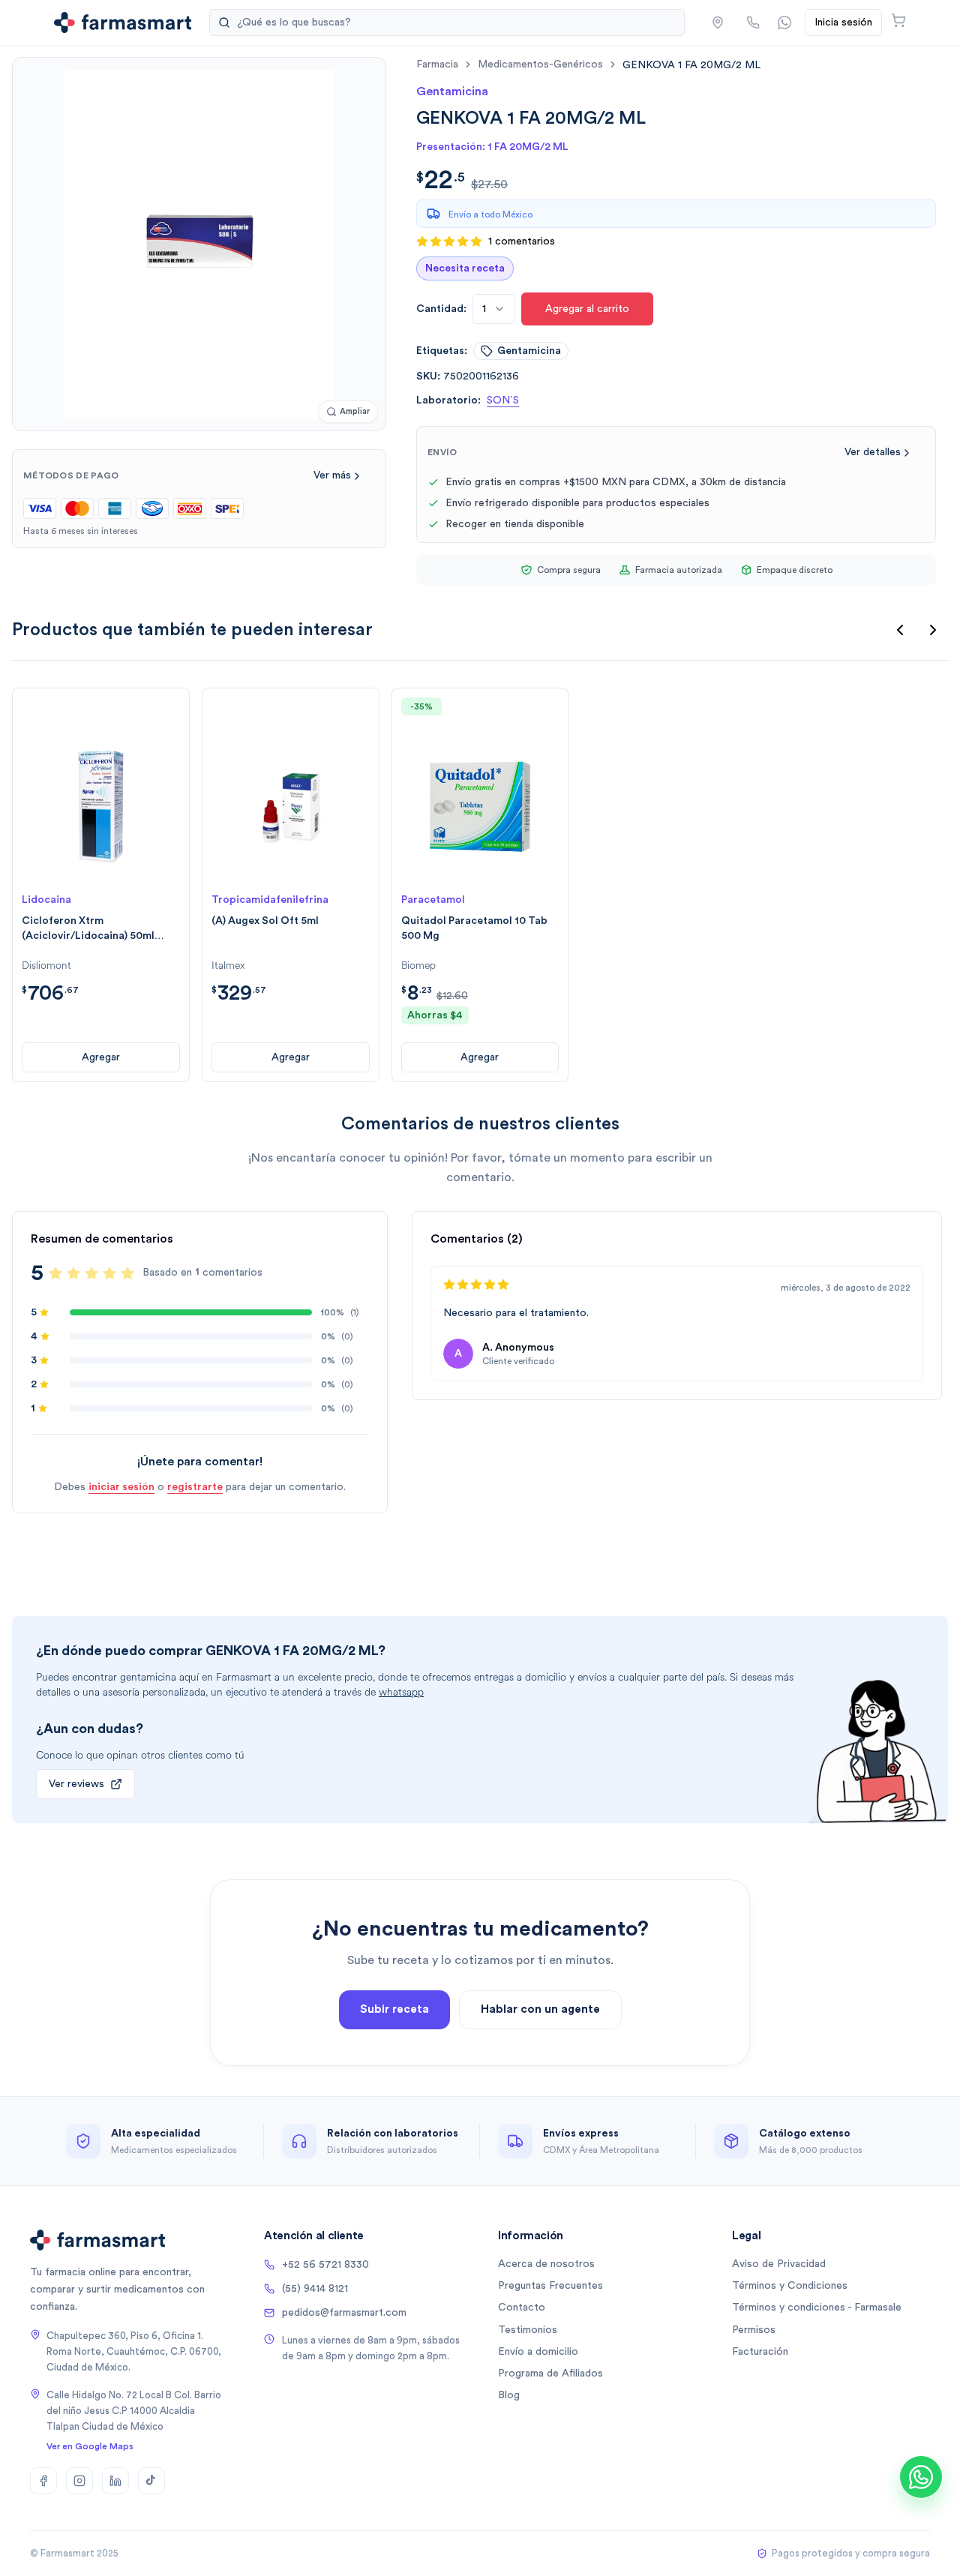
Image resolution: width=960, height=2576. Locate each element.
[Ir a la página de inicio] (123, 22)
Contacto (522, 2308)
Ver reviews (76, 1784)
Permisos (754, 2330)
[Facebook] (43, 2481)
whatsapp (401, 1692)
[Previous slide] (900, 630)
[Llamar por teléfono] (753, 22)
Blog (509, 2395)
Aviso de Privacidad (779, 2264)
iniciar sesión (121, 1487)
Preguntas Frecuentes (550, 2286)
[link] (691, 65)
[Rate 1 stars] (55, 1273)
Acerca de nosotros (546, 2264)
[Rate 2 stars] (73, 1273)
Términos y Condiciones (790, 2286)
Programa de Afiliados (550, 2374)
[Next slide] (933, 630)
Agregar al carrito (587, 309)
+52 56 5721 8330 (325, 2265)
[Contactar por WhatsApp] (784, 22)
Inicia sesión (843, 22)
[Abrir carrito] (898, 20)
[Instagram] (79, 2481)
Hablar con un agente (540, 2009)
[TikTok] (151, 2481)
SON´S (503, 400)
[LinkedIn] (115, 2481)
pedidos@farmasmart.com (344, 2313)
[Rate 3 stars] (91, 1273)
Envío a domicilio (538, 2352)
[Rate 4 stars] (109, 1273)
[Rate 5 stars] (127, 1273)
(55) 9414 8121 (315, 2289)
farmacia (437, 64)
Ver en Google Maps (90, 2446)
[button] (718, 22)
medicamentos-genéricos (540, 64)
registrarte (195, 1487)
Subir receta (394, 2009)
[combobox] (494, 309)
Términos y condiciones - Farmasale (817, 2308)
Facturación (760, 2352)
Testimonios (528, 2330)
